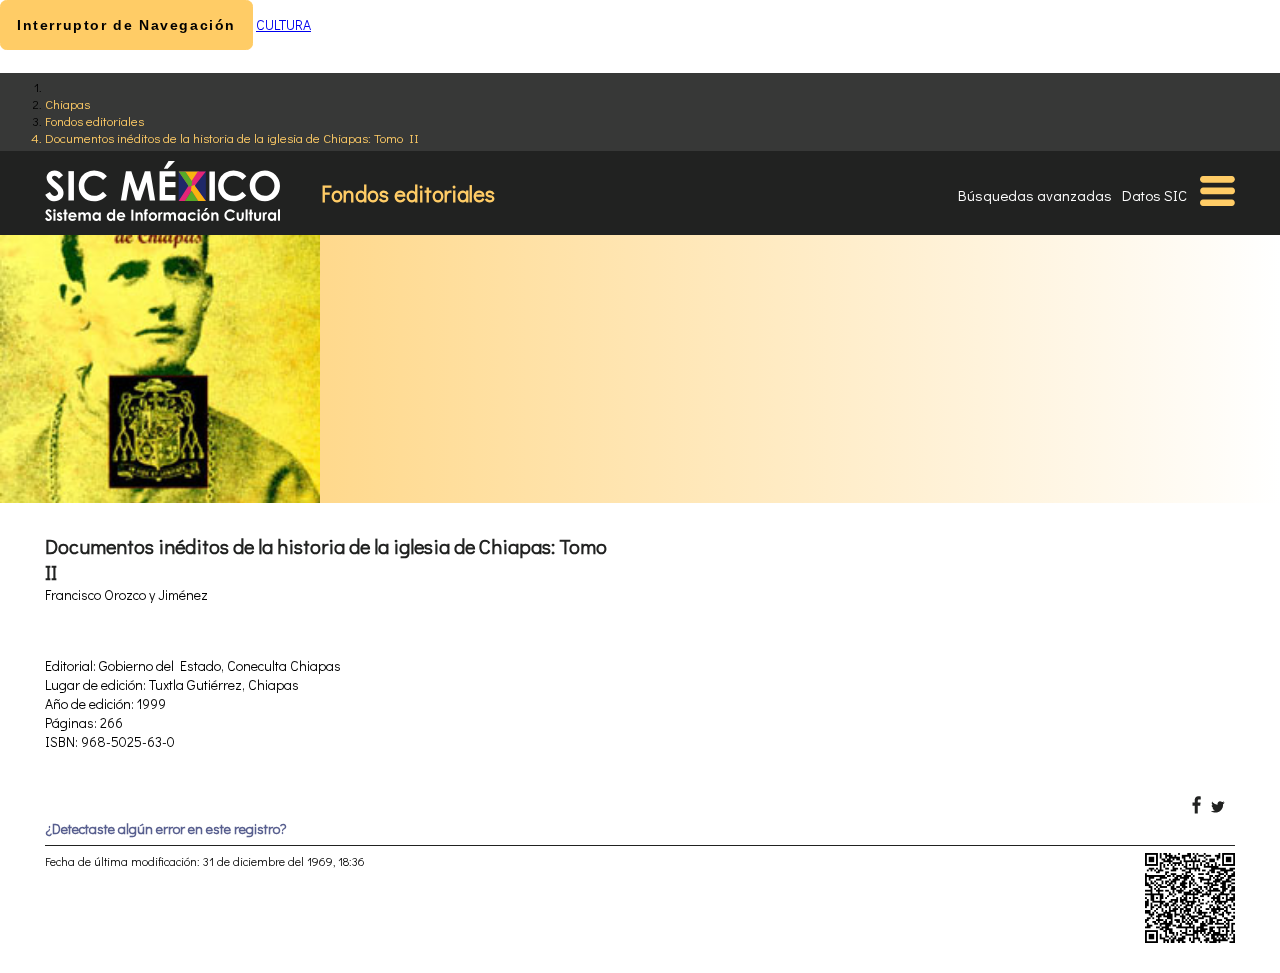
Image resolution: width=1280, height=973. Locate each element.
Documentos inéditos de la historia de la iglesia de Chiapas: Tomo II (232, 137)
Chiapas (67, 103)
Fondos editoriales (94, 120)
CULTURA (283, 24)
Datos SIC (1154, 195)
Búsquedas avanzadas (1035, 195)
